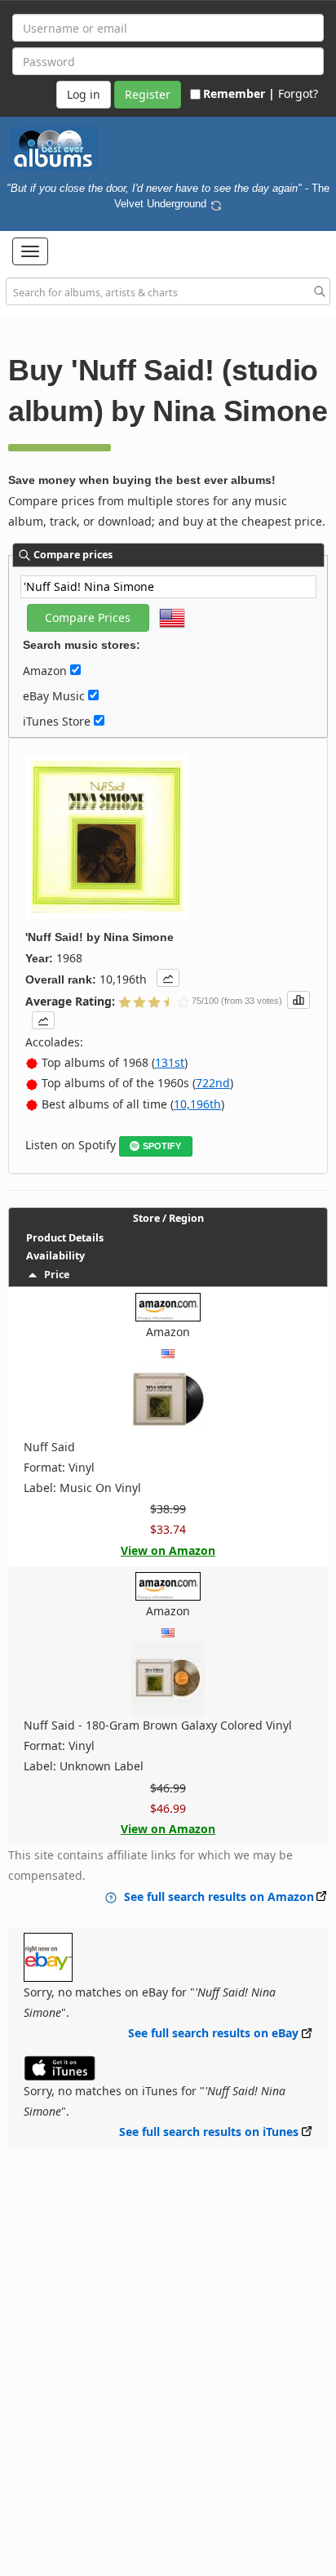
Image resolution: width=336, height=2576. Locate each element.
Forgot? (298, 93)
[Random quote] (216, 203)
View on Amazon (168, 1550)
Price (54, 1275)
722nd (213, 1083)
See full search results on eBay (213, 2033)
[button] (30, 251)
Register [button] (148, 94)
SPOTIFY (162, 1146)
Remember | (239, 93)
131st (170, 1062)
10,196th (197, 1104)
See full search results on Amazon (219, 1896)
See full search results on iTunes (209, 2132)
